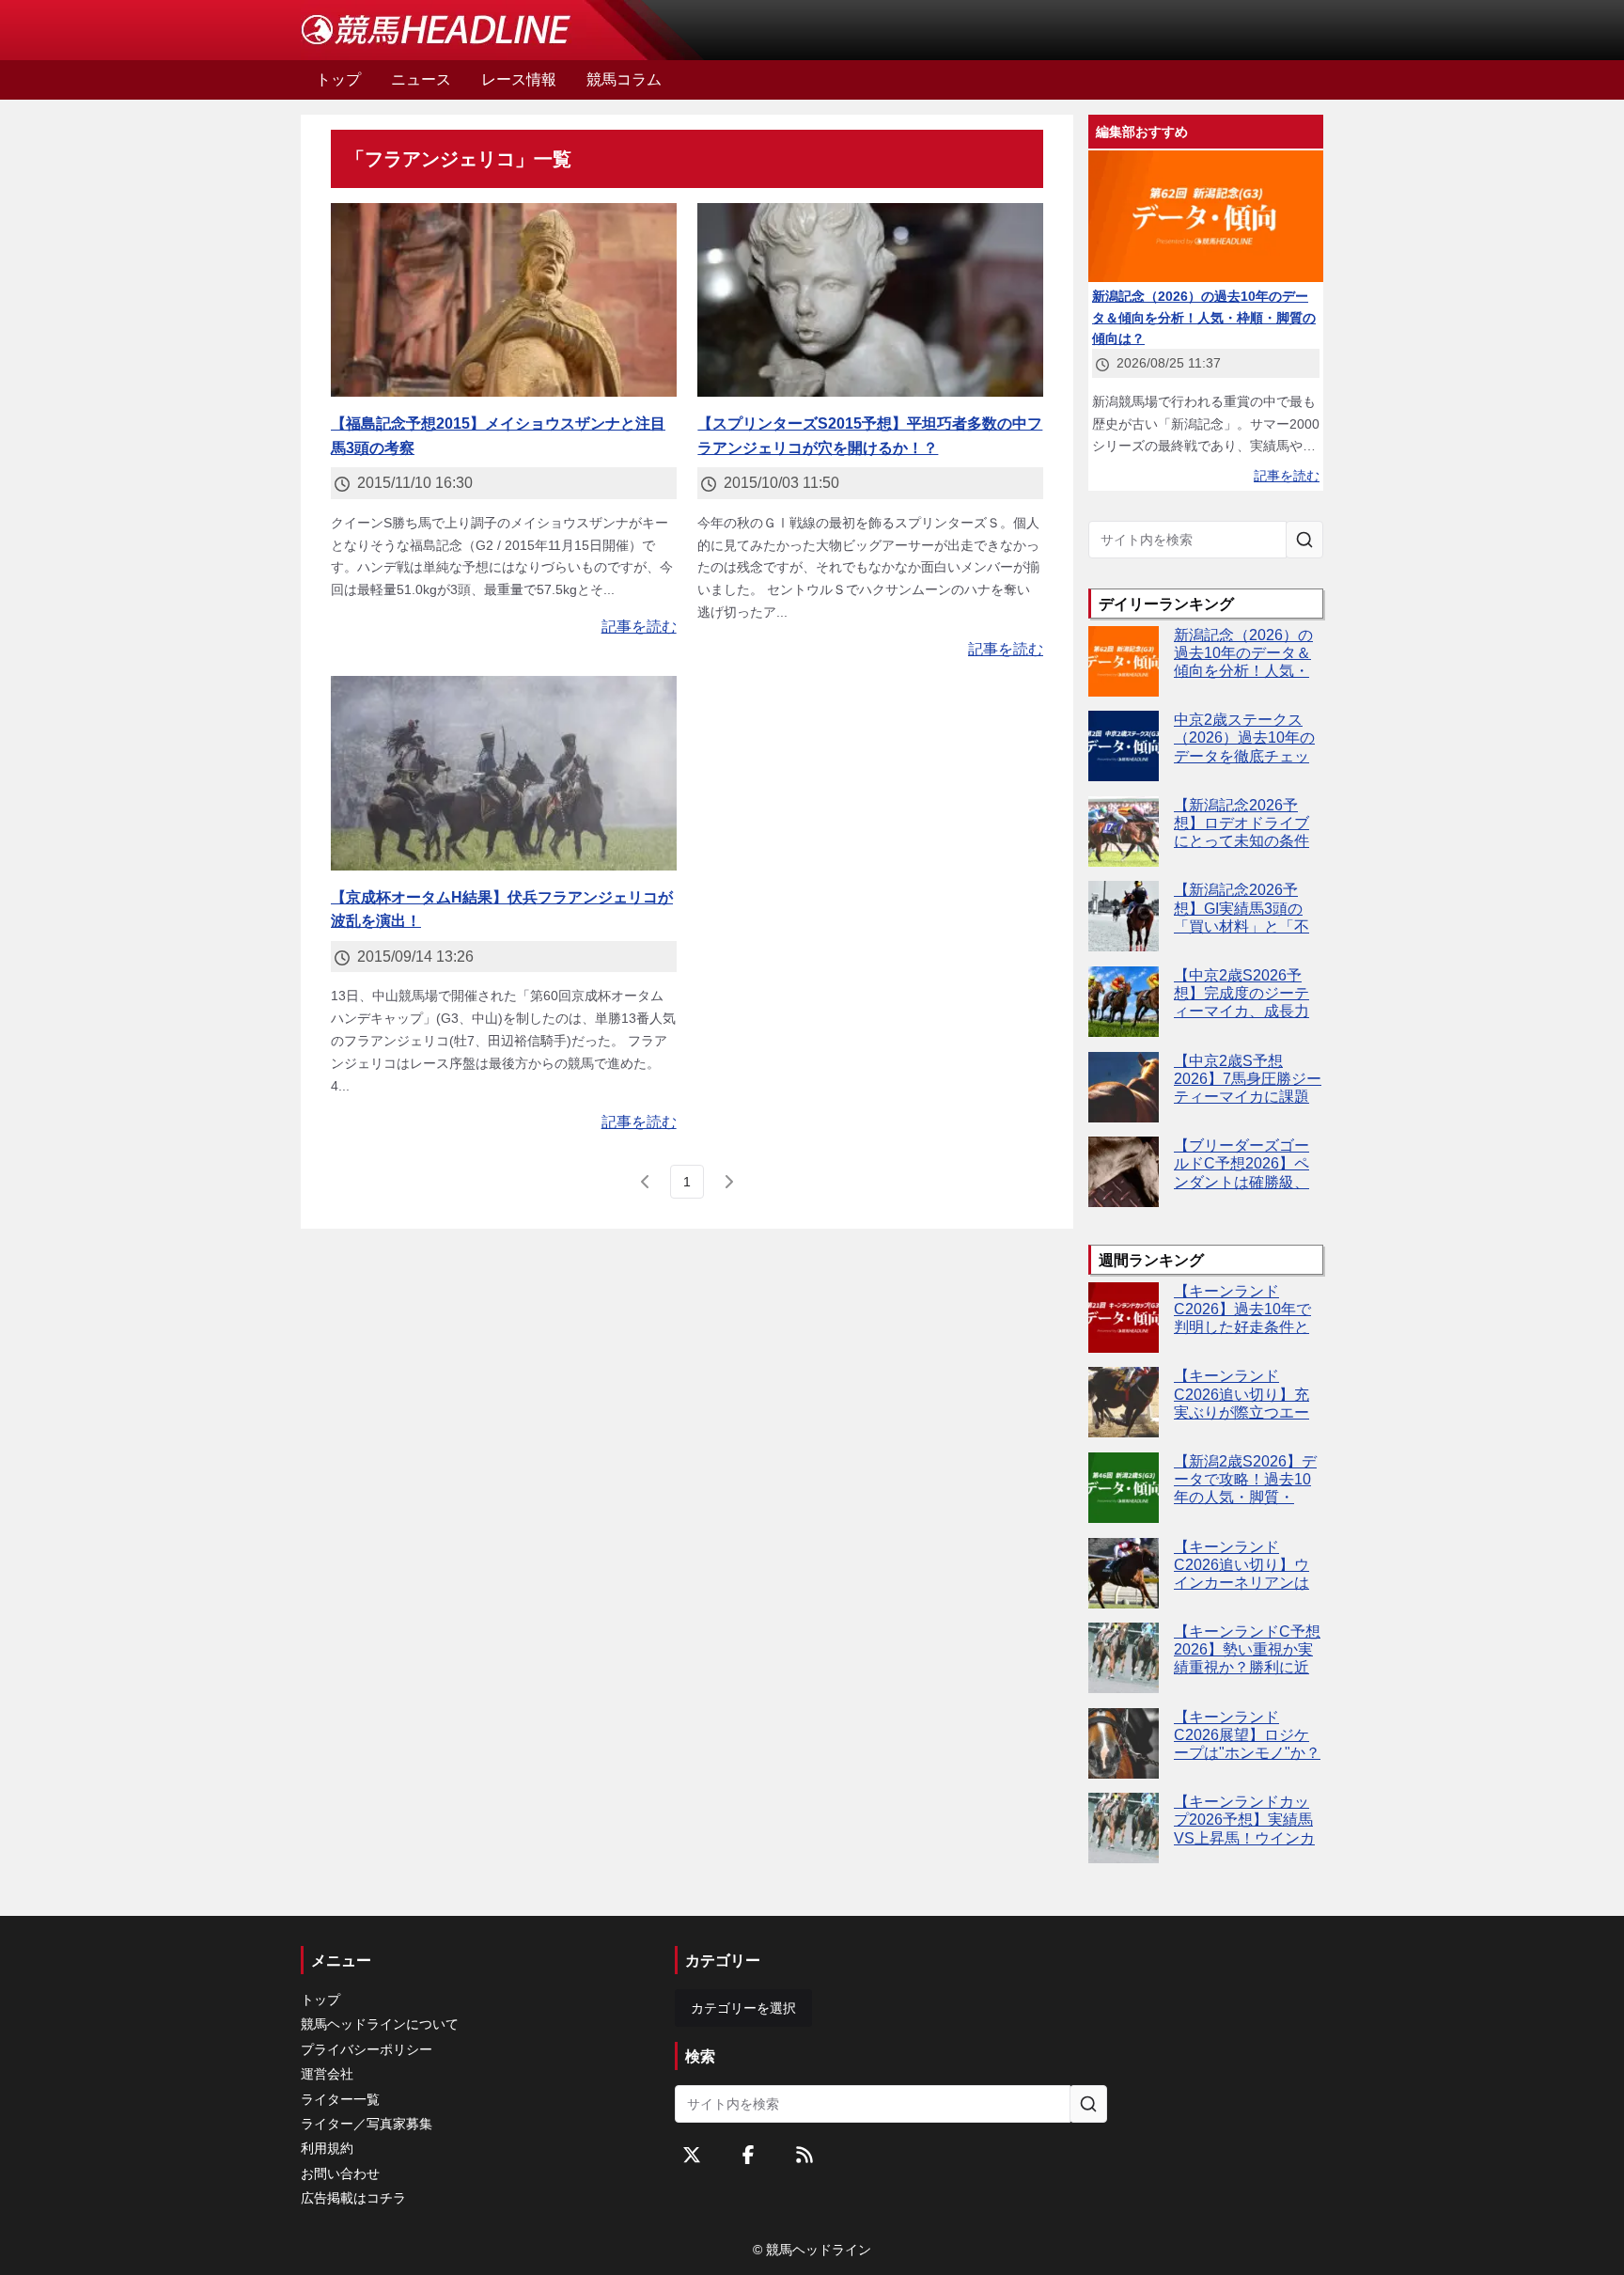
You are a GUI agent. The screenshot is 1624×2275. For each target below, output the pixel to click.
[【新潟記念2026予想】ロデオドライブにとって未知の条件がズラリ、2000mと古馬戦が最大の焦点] (1124, 832)
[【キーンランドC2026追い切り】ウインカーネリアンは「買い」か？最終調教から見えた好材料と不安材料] (1124, 1573)
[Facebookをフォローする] (748, 2155)
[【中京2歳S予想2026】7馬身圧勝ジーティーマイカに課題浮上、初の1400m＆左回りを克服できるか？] (1124, 1087)
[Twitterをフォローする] (692, 2155)
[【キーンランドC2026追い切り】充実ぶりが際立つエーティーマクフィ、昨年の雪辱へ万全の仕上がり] (1124, 1402)
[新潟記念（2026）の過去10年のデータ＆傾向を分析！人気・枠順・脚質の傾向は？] (1124, 661)
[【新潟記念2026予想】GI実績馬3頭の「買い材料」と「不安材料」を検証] (1124, 916)
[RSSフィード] (804, 2155)
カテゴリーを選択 (743, 2008)
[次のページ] (728, 1182)
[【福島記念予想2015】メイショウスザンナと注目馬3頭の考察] (504, 300)
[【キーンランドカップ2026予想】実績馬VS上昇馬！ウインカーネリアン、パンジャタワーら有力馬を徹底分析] (1124, 1828)
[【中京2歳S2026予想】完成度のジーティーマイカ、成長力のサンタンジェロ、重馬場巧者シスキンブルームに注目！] (1124, 1002)
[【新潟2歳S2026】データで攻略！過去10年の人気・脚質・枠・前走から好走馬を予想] (1124, 1488)
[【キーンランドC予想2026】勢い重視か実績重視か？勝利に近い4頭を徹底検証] (1124, 1658)
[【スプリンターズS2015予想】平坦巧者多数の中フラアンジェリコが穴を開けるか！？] (870, 300)
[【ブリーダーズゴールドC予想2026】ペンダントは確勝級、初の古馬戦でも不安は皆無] (1124, 1172)
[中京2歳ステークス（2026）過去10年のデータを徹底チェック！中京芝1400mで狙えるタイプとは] (1124, 746)
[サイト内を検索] (1304, 540)
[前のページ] (646, 1182)
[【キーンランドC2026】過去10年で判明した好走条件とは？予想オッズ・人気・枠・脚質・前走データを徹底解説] (1124, 1318)
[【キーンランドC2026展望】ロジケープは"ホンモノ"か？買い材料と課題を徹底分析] (1124, 1743)
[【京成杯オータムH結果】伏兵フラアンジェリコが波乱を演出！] (504, 773)
